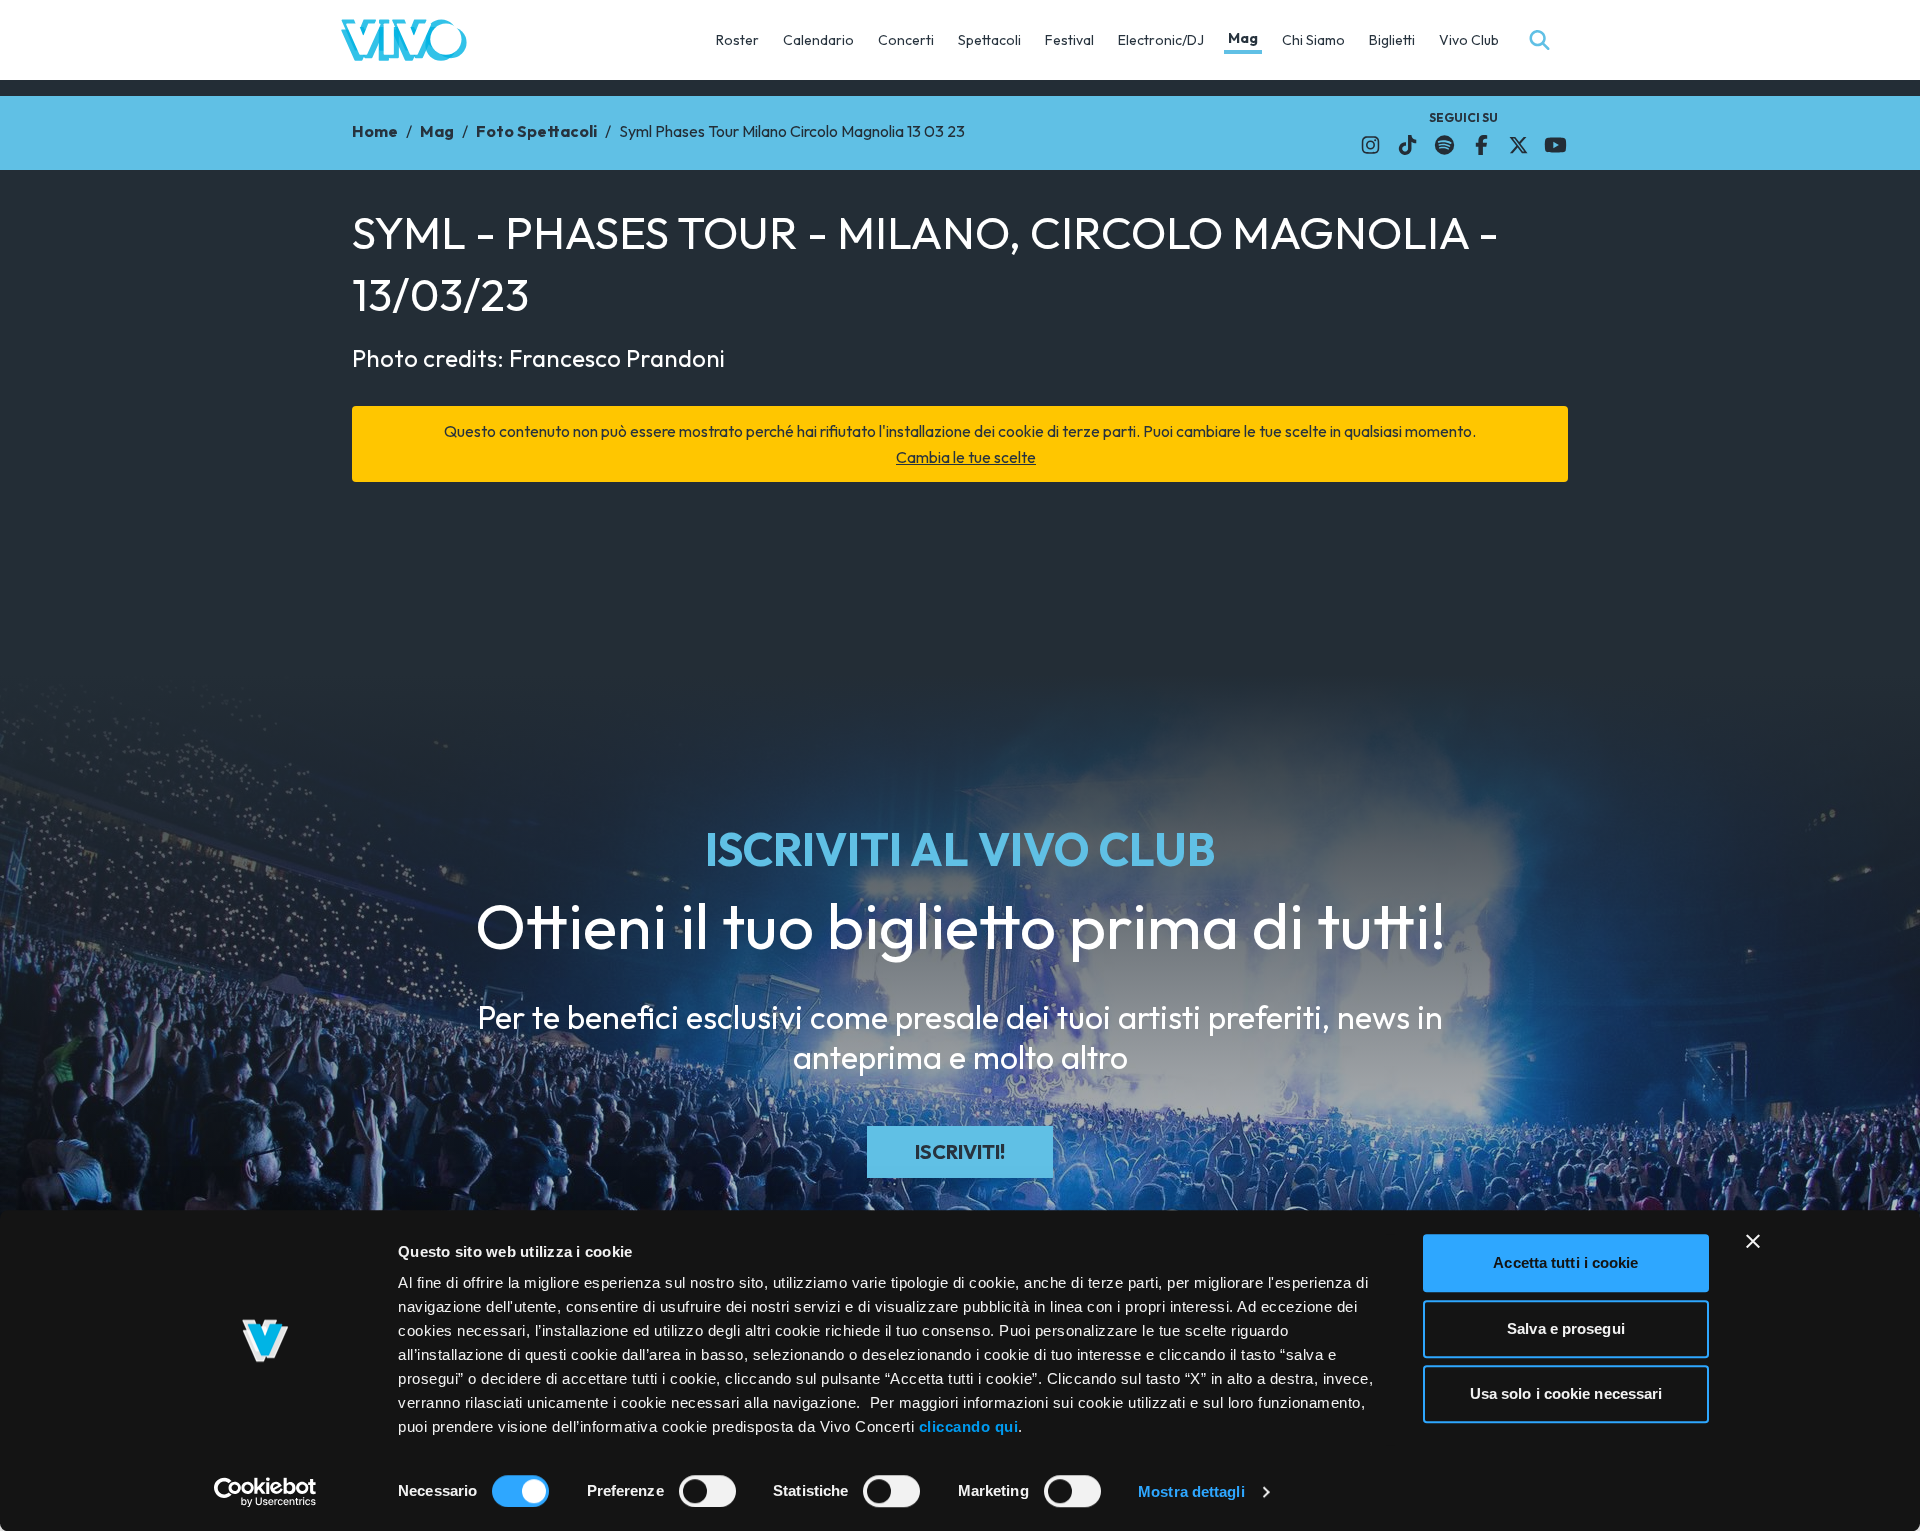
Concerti (906, 40)
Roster (737, 40)
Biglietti (1392, 40)
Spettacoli (989, 40)
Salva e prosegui (1566, 1328)
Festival (1069, 40)
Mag (1243, 38)
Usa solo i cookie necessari (1566, 1393)
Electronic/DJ (1161, 40)
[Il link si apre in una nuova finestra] (1370, 145)
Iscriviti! (960, 1151)
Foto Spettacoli (536, 131)
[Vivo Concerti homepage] (404, 40)
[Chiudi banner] (1753, 1241)
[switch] (707, 1491)
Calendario (818, 40)
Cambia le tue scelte (966, 457)
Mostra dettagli (1191, 1491)
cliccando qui (969, 1426)
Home (375, 131)
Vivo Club (1469, 40)
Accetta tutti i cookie (1565, 1262)
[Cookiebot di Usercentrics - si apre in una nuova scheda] (265, 1492)
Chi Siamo (1313, 40)
